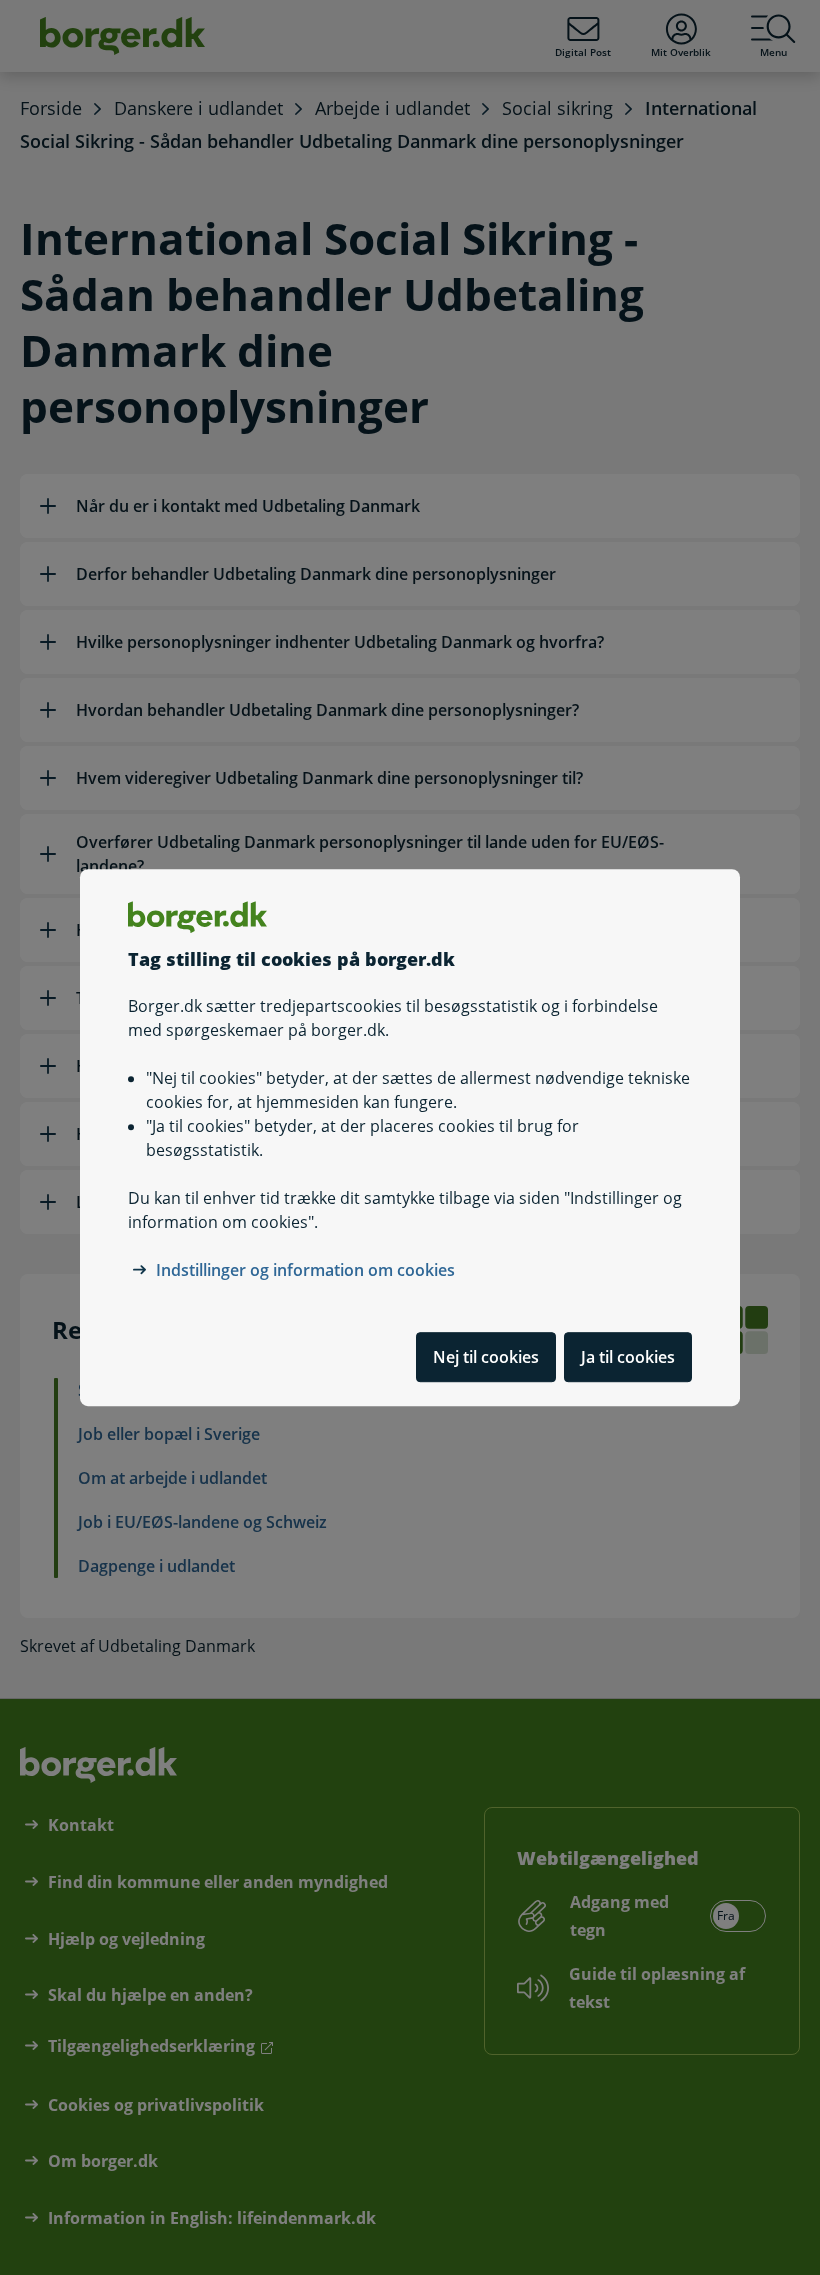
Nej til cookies (486, 1357)
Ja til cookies (628, 1357)
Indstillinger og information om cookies (305, 1270)
